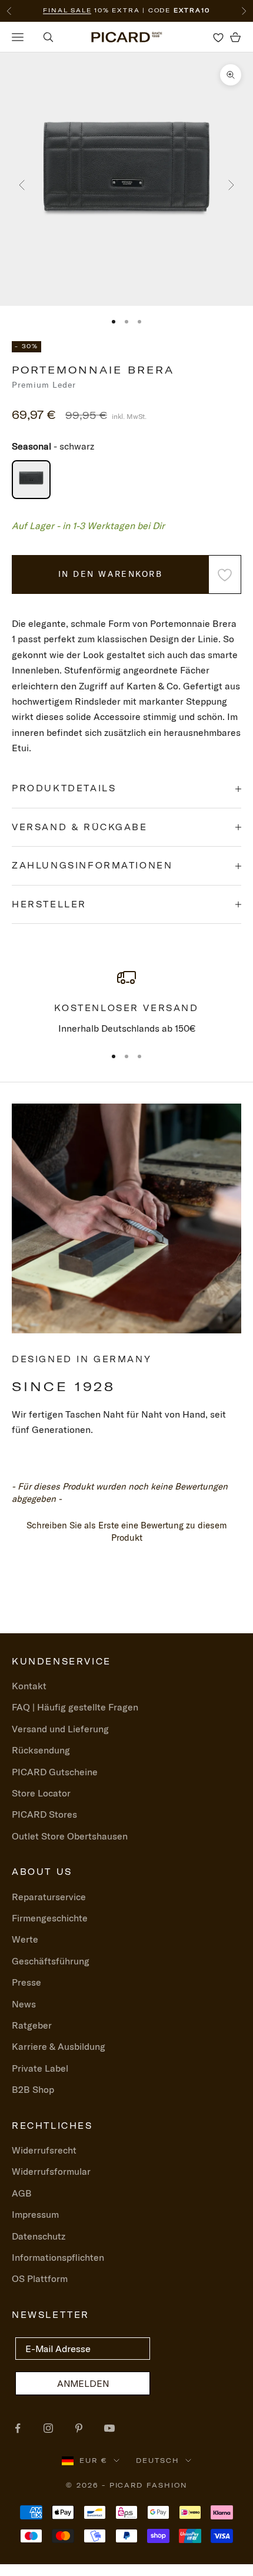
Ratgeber (32, 2025)
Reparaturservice (49, 1897)
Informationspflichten (58, 2257)
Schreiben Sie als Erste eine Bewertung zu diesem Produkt (127, 1531)
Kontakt (29, 1686)
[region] (126, 1002)
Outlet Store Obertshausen (70, 1836)
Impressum (35, 2214)
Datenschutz (39, 2236)
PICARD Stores (44, 1814)
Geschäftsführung (51, 1961)
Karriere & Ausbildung (59, 2046)
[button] (126, 1530)
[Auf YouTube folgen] (109, 2428)
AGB (22, 2193)
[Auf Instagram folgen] (48, 2428)
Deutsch (158, 2461)
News (24, 2004)
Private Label (40, 2068)
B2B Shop (33, 2089)
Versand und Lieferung (60, 1729)
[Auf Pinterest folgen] (79, 2428)
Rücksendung (41, 1750)
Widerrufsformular (51, 2171)
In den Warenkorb (110, 574)
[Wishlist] (218, 37)
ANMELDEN (83, 2383)
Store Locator (41, 1793)
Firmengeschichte (50, 1918)
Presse (26, 1982)
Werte (25, 1939)
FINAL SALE (67, 10)
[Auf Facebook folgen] (18, 2428)
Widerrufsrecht (44, 2150)
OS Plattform (40, 2278)
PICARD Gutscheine (55, 1772)
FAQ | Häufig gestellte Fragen (75, 1707)
